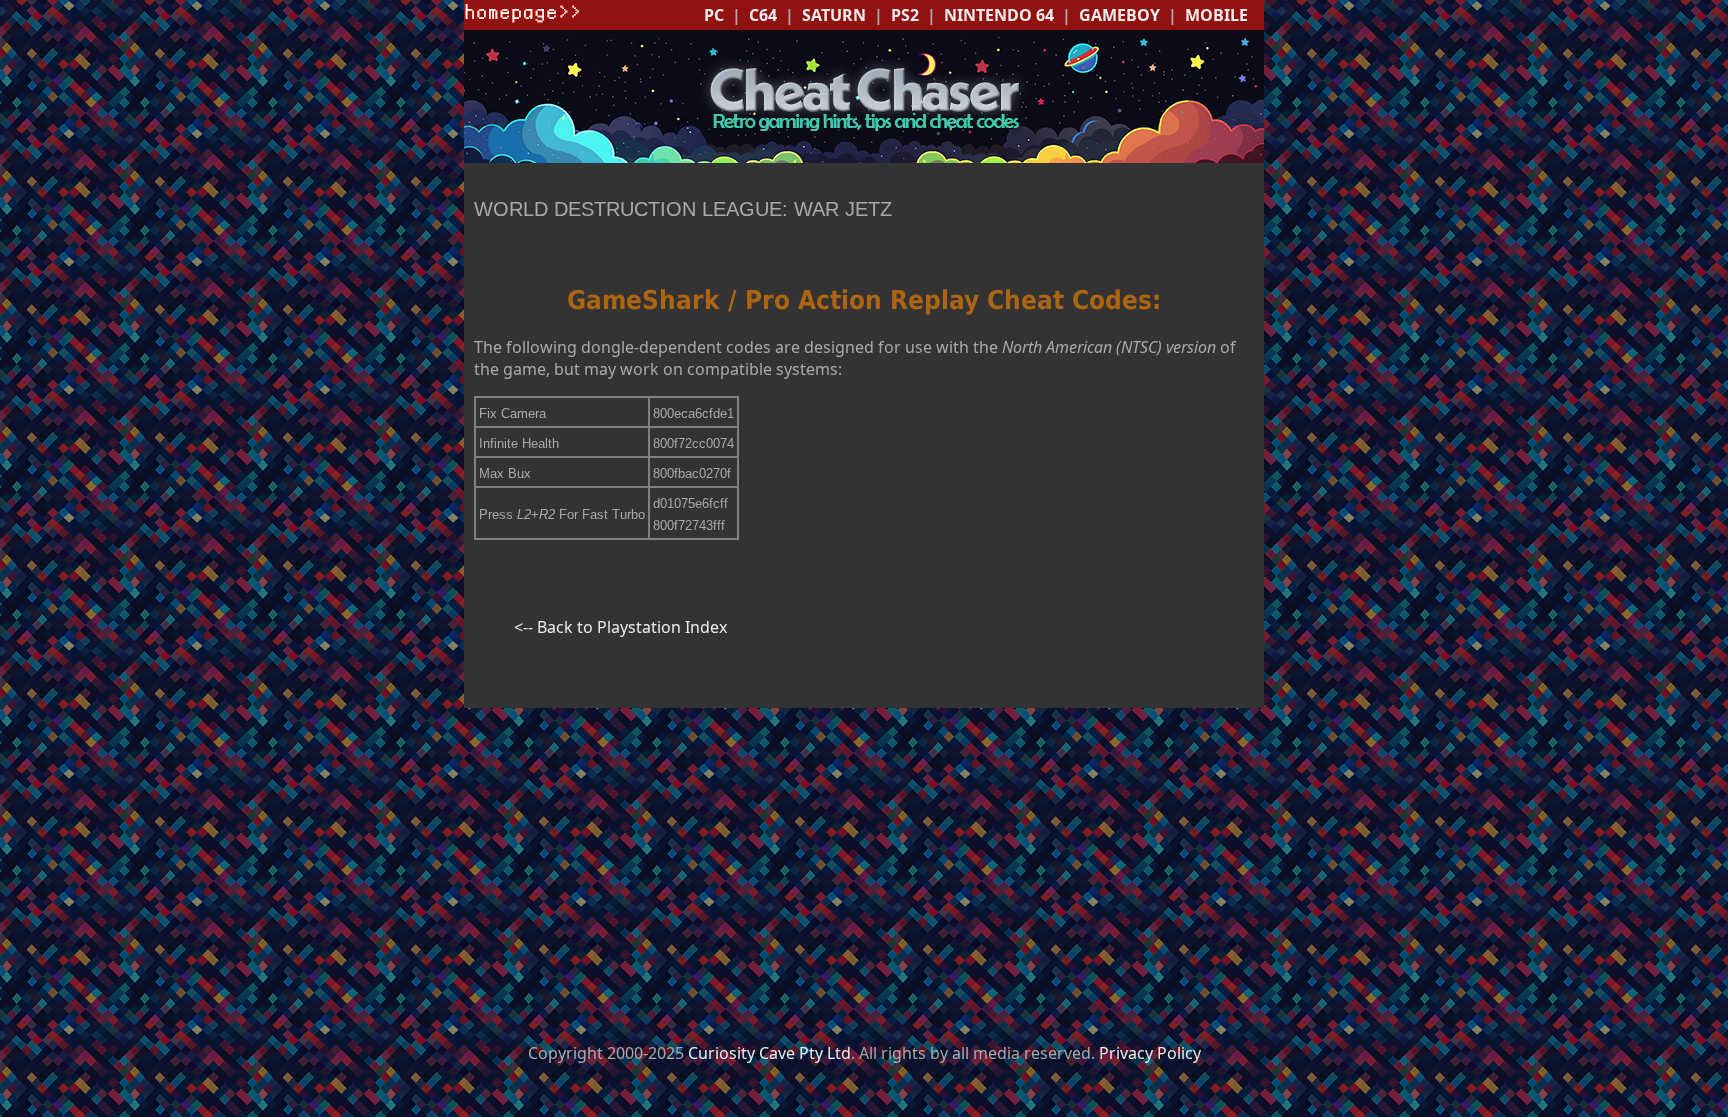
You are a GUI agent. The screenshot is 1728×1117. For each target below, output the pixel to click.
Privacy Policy (1150, 1053)
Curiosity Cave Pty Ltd (769, 1053)
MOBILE (1216, 15)
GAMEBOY (1119, 15)
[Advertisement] (864, 864)
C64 (763, 15)
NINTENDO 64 (999, 15)
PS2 (905, 15)
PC (714, 15)
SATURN (834, 15)
